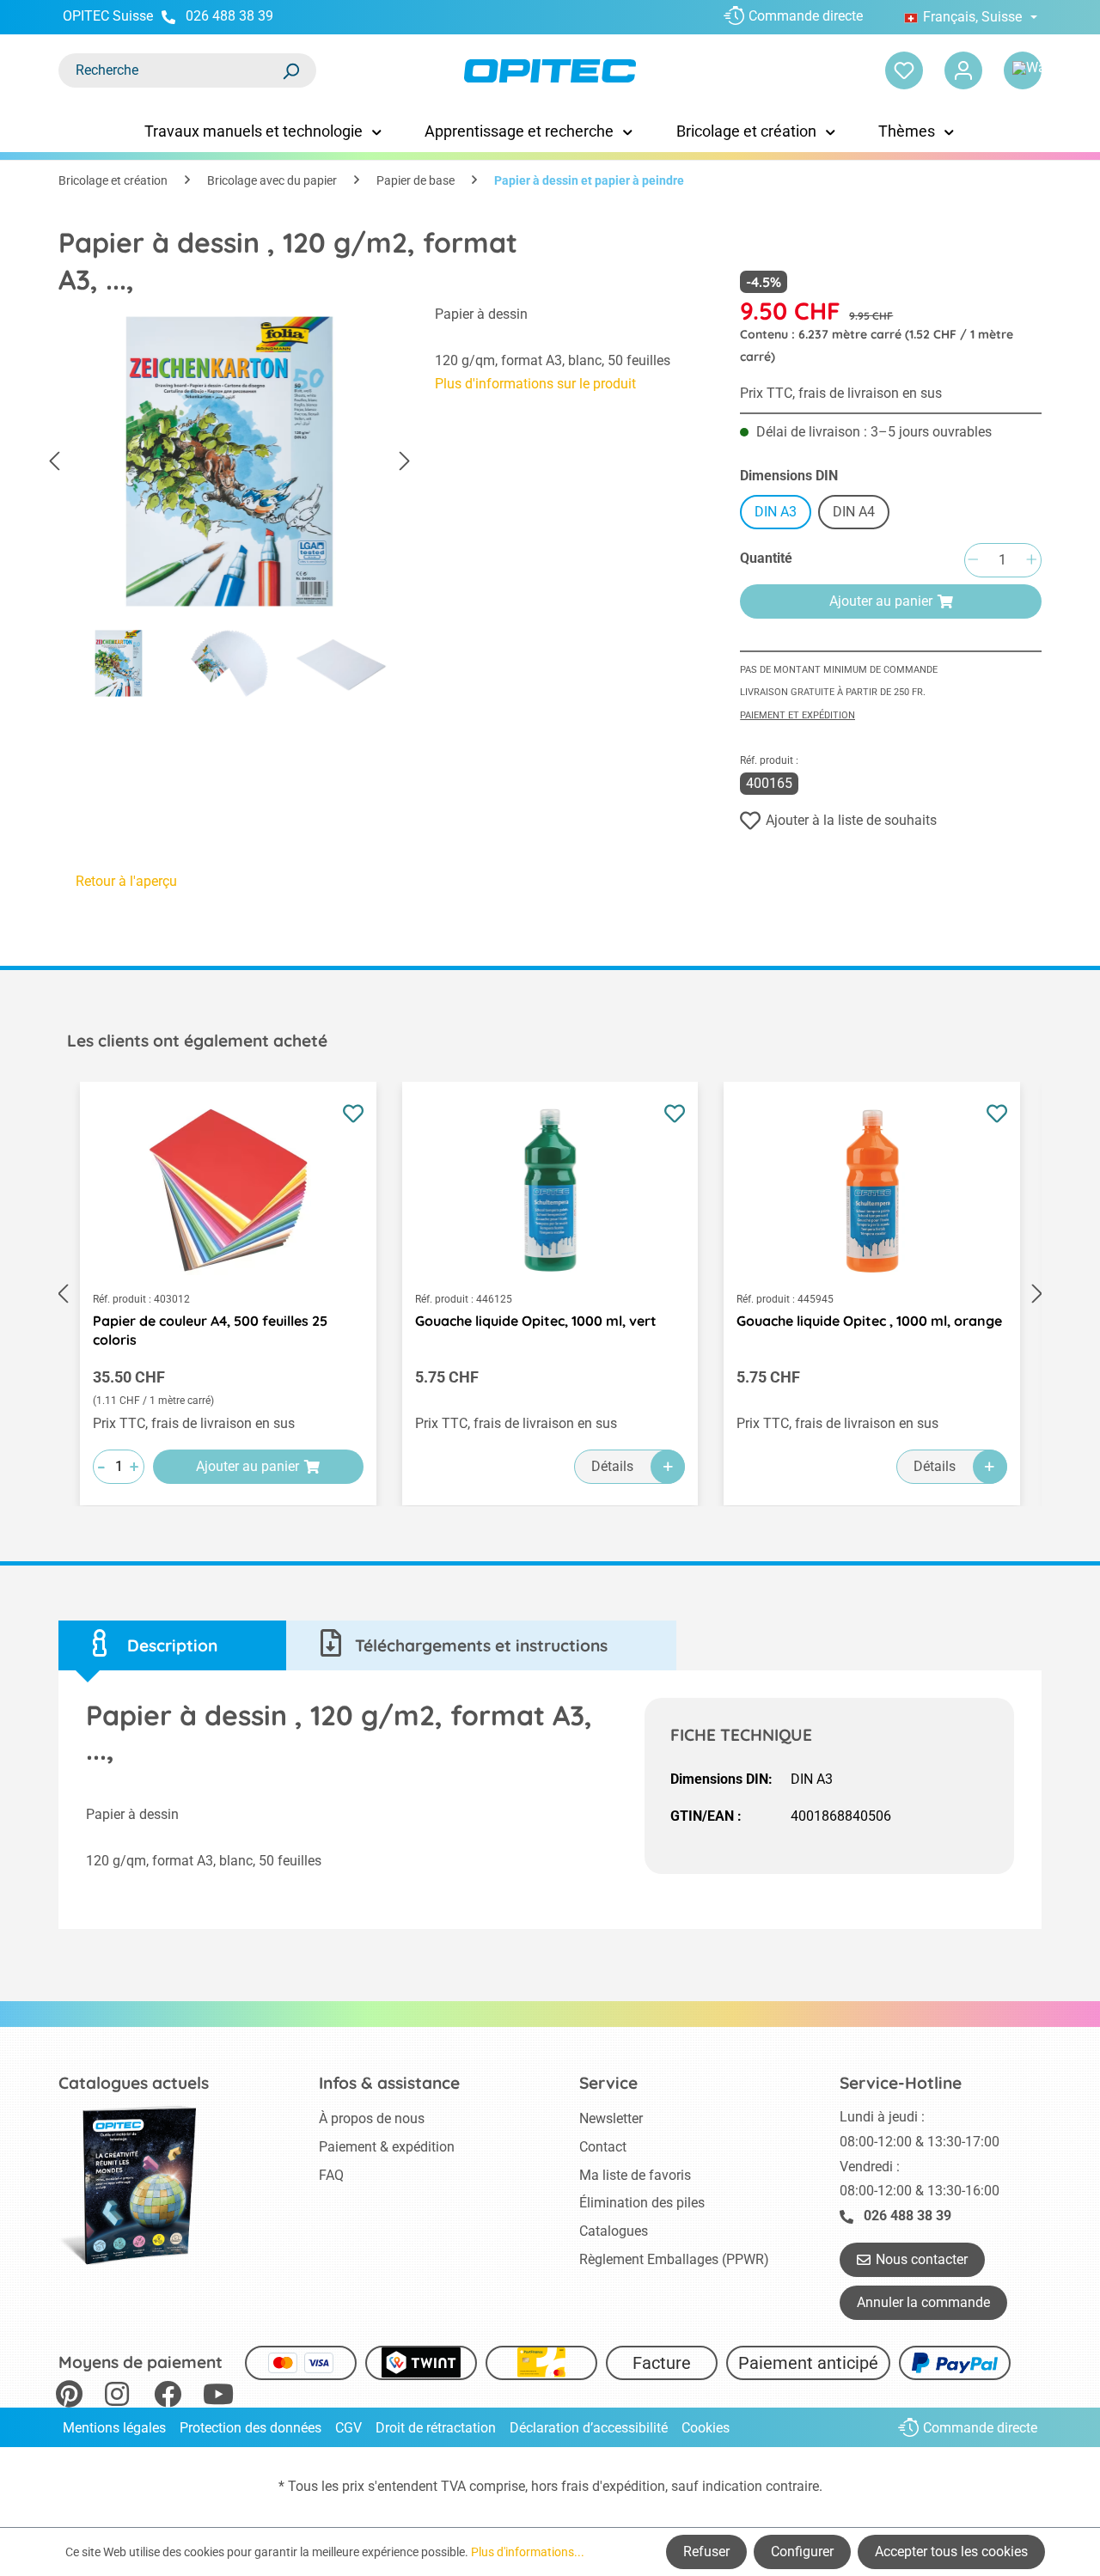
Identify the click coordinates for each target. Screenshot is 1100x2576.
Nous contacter (922, 2259)
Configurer (802, 2552)
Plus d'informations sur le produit (535, 384)
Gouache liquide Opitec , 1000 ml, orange (869, 1321)
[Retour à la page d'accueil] (550, 71)
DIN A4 (854, 512)
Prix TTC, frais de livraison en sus (841, 393)
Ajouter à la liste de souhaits (851, 820)
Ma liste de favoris (635, 2175)
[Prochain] (405, 462)
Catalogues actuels (134, 2083)
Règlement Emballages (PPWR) (674, 2259)
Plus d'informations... (528, 2552)
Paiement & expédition (387, 2147)
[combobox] (170, 70)
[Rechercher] (290, 70)
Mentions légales (114, 2428)
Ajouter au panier (881, 601)
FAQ (331, 2175)
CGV (348, 2428)
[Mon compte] (963, 70)
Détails (612, 1466)
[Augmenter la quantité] (1031, 561)
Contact (603, 2147)
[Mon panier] (1023, 70)
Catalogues (614, 2231)
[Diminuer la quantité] (973, 561)
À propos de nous (372, 2118)
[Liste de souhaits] (904, 70)
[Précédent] (54, 462)
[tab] (172, 1646)
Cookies (706, 2428)
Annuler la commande (923, 2302)
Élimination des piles (642, 2203)
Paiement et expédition (797, 715)
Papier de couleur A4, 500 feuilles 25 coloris (210, 1330)
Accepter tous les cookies (951, 2552)
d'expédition (629, 2486)
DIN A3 (776, 512)
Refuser (706, 2552)
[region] (229, 506)
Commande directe (806, 16)
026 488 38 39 (229, 16)
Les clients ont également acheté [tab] (197, 1041)
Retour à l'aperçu (126, 881)
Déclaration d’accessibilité (589, 2428)
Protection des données (251, 2428)
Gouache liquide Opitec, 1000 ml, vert (536, 1321)
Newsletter (611, 2118)
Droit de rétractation (436, 2428)
